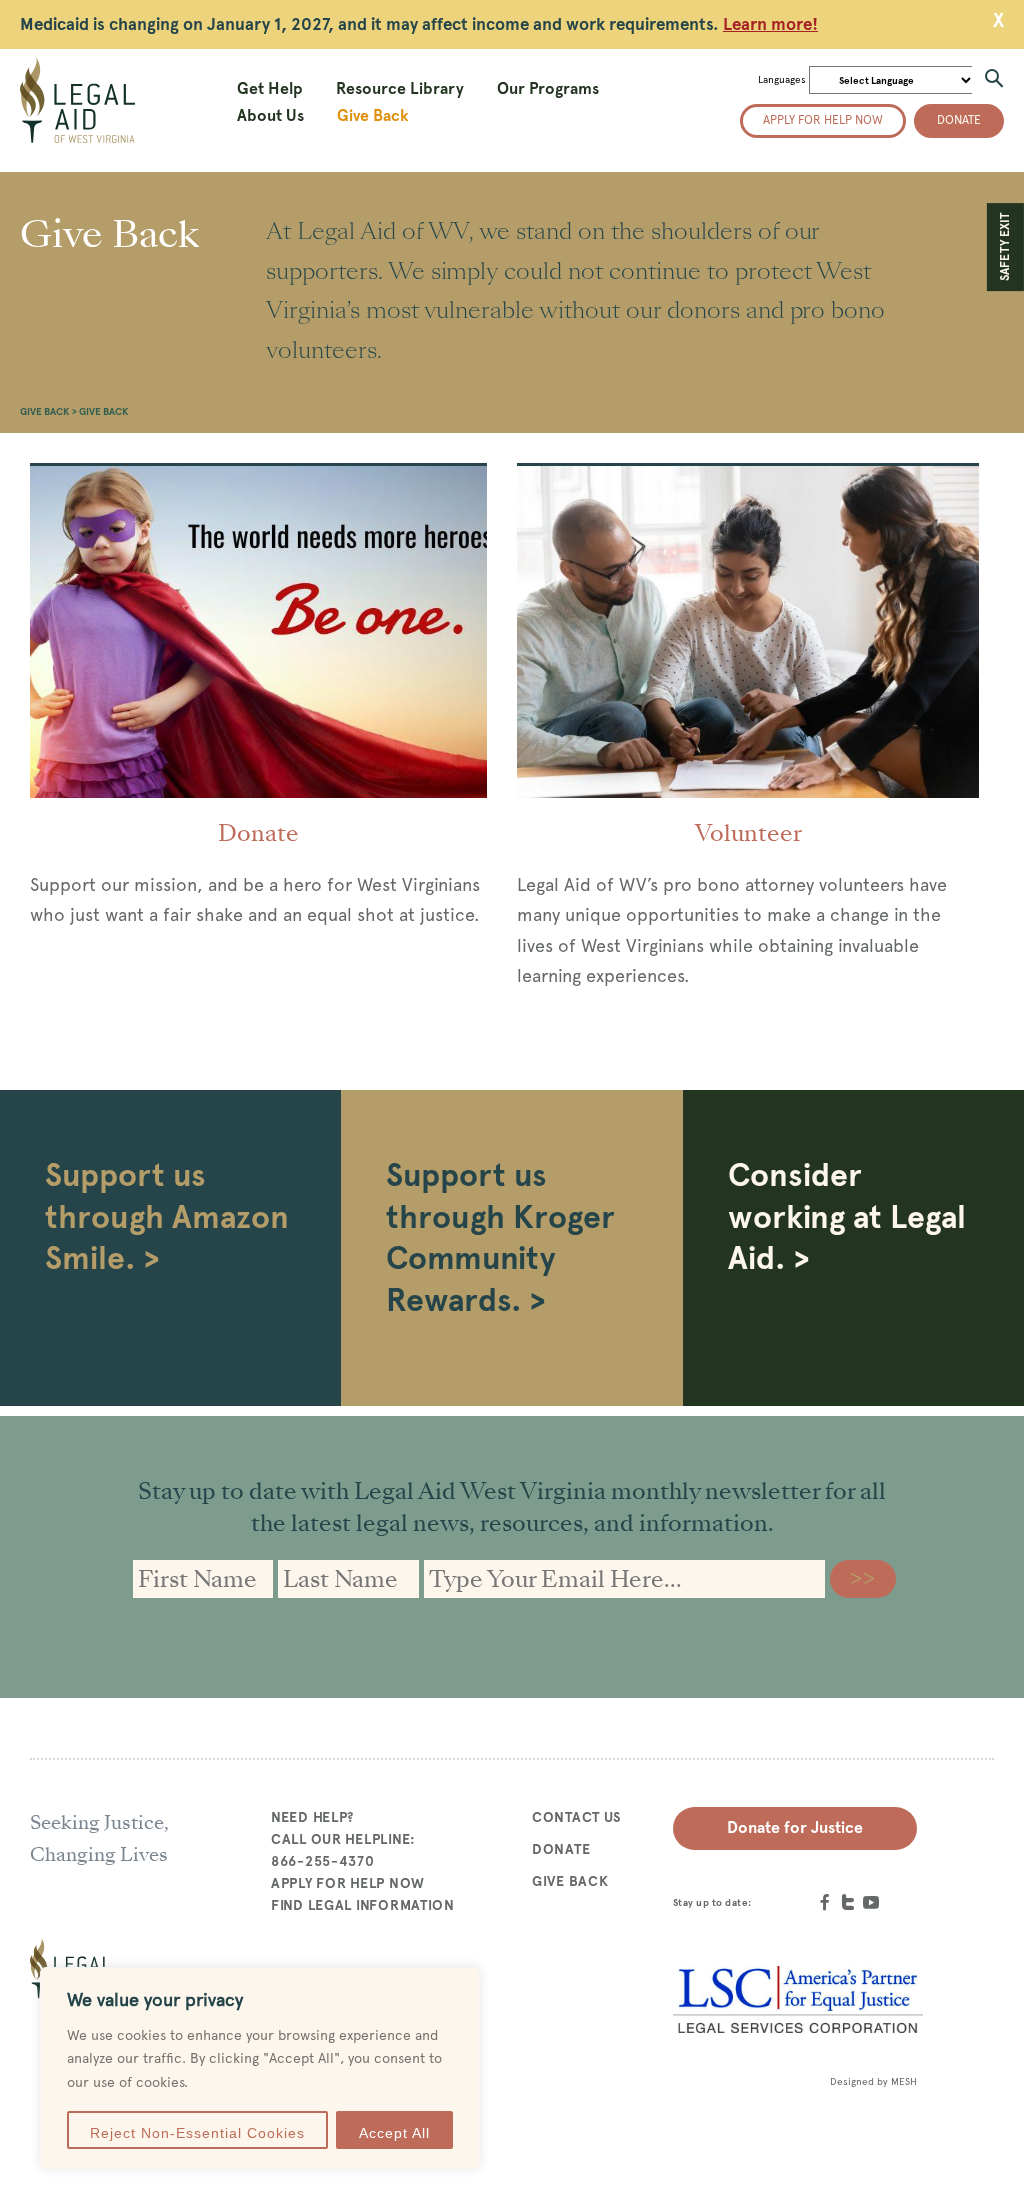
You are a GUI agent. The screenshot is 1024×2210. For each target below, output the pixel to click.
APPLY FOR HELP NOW (348, 1883)
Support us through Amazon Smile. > (167, 1216)
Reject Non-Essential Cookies (197, 2133)
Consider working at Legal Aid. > (847, 1216)
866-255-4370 (323, 1861)
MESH (904, 2081)
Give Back (373, 115)
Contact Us (577, 1817)
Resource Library (400, 88)
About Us (270, 115)
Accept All (394, 2133)
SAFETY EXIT (1005, 247)
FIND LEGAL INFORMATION (363, 1905)
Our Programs (548, 88)
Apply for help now (823, 120)
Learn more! (770, 24)
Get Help (270, 88)
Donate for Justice (795, 1827)
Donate (959, 120)
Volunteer (748, 833)
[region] (260, 2068)
